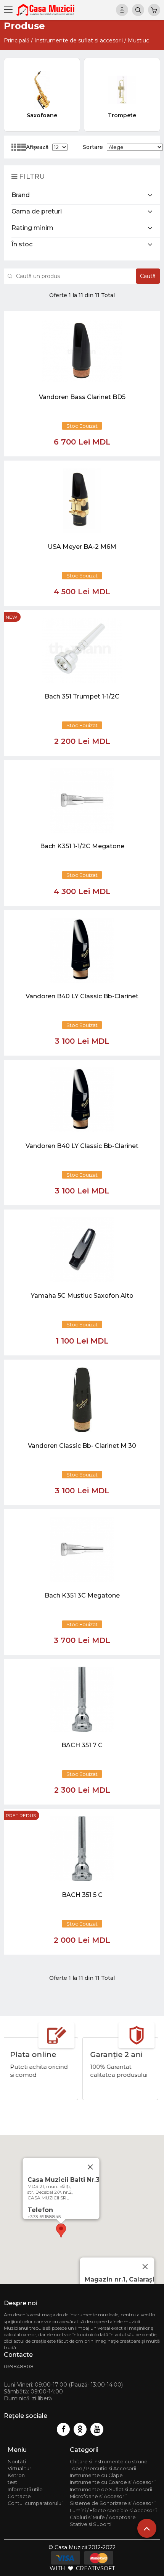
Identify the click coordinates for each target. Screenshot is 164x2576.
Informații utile (25, 2489)
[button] (61, 2231)
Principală (17, 40)
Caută (148, 276)
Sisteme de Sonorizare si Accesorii (113, 2503)
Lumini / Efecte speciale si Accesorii (113, 2511)
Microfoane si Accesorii (98, 2496)
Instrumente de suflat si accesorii (79, 40)
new (11, 617)
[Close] (145, 2267)
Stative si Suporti (91, 2524)
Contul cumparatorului (35, 2503)
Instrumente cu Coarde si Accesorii (113, 2482)
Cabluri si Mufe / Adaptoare (103, 2517)
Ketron (16, 2475)
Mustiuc (138, 40)
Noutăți (17, 2462)
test (12, 2482)
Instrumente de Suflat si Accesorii (111, 2489)
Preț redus (21, 1815)
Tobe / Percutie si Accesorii (103, 2468)
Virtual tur (19, 2468)
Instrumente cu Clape (96, 2475)
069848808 (19, 2367)
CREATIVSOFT (95, 2568)
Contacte (19, 2496)
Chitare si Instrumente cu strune (109, 2462)
